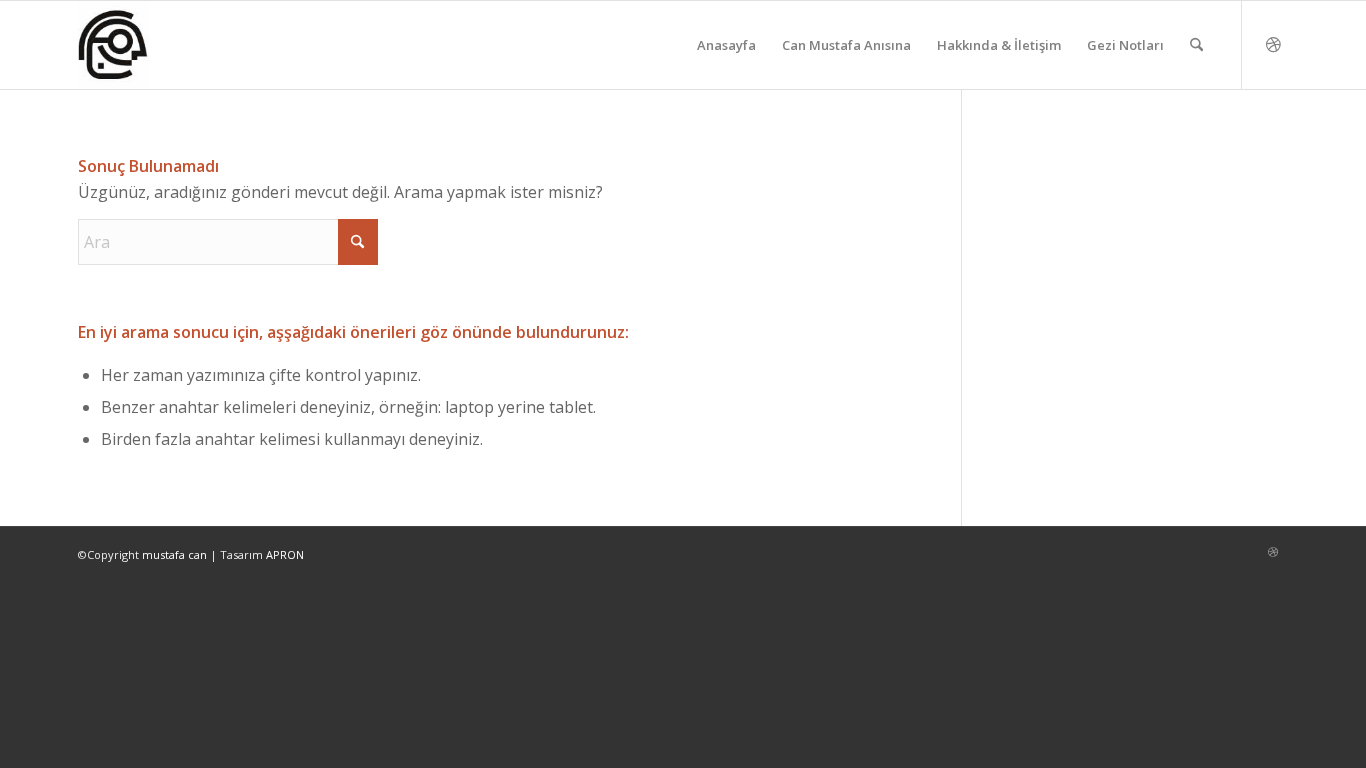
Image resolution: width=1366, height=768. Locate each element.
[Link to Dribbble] (1273, 44)
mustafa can (174, 554)
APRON (285, 554)
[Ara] (1196, 45)
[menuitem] (726, 45)
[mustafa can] (113, 45)
